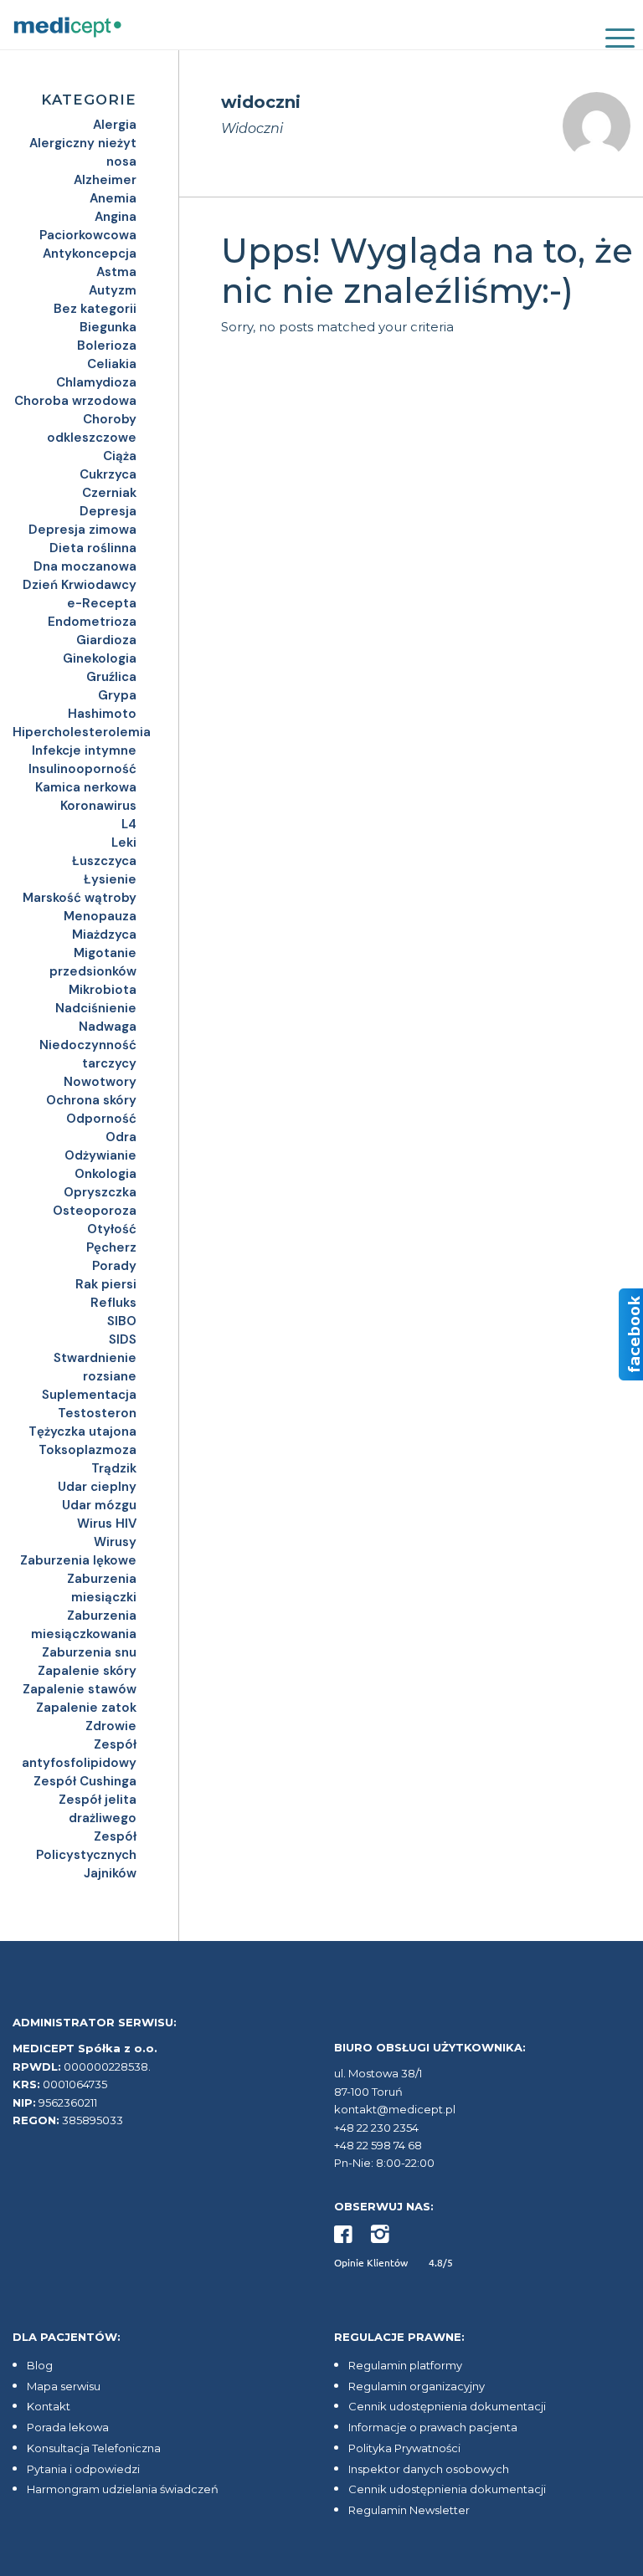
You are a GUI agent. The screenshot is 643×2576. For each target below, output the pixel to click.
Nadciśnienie (96, 1008)
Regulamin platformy (405, 2365)
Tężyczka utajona (82, 1431)
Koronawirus (98, 806)
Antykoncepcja (90, 254)
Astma (116, 272)
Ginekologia (100, 658)
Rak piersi (106, 1284)
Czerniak (109, 493)
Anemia (113, 198)
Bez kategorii (95, 309)
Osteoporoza (95, 1211)
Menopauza (100, 916)
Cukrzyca (108, 474)
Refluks (113, 1303)
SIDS (123, 1339)
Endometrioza (92, 622)
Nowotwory (100, 1082)
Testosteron (97, 1413)
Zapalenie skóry (87, 1671)
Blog (40, 2365)
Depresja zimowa (82, 530)
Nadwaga (108, 1027)
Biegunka (108, 327)
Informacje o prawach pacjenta (433, 2427)
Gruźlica (111, 677)
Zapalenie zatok (86, 1708)
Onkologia (105, 1174)
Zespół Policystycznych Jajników (86, 1855)
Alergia (115, 125)
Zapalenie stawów (80, 1689)
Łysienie (110, 879)
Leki (124, 842)
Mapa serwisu (64, 2386)
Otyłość (112, 1229)
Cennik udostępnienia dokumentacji (447, 2406)
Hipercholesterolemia (82, 732)
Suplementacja (89, 1395)
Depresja (108, 511)
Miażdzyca (104, 935)
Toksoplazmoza (87, 1450)
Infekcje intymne (84, 750)
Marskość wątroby (80, 898)
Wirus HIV (107, 1524)
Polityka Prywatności (404, 2448)
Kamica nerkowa (86, 787)
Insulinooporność (82, 769)
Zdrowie (111, 1726)
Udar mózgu (99, 1505)
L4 (129, 824)
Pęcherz (111, 1247)
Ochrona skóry (91, 1100)
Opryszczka (100, 1192)
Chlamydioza (96, 382)
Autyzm (113, 290)
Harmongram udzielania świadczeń (123, 2489)
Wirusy (115, 1542)
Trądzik (114, 1468)
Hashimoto (102, 714)
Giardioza (106, 640)
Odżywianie (100, 1155)
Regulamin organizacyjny (417, 2386)
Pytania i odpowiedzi (83, 2469)
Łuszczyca (104, 861)
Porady (114, 1266)
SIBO (122, 1321)
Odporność (101, 1119)
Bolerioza (107, 346)
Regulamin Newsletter (409, 2510)
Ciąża (120, 456)
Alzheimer (105, 180)
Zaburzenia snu (89, 1652)
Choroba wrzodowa (75, 401)
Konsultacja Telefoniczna (94, 2448)
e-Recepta (102, 603)
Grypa (117, 695)
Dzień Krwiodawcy (80, 585)
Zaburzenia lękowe (78, 1560)
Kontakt (49, 2406)
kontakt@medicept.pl (395, 2109)
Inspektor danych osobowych (429, 2469)
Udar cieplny (97, 1487)
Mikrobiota (103, 990)
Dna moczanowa (85, 566)
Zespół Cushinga (85, 1781)
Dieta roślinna (93, 548)
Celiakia (112, 364)
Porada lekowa (68, 2427)
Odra (121, 1137)
